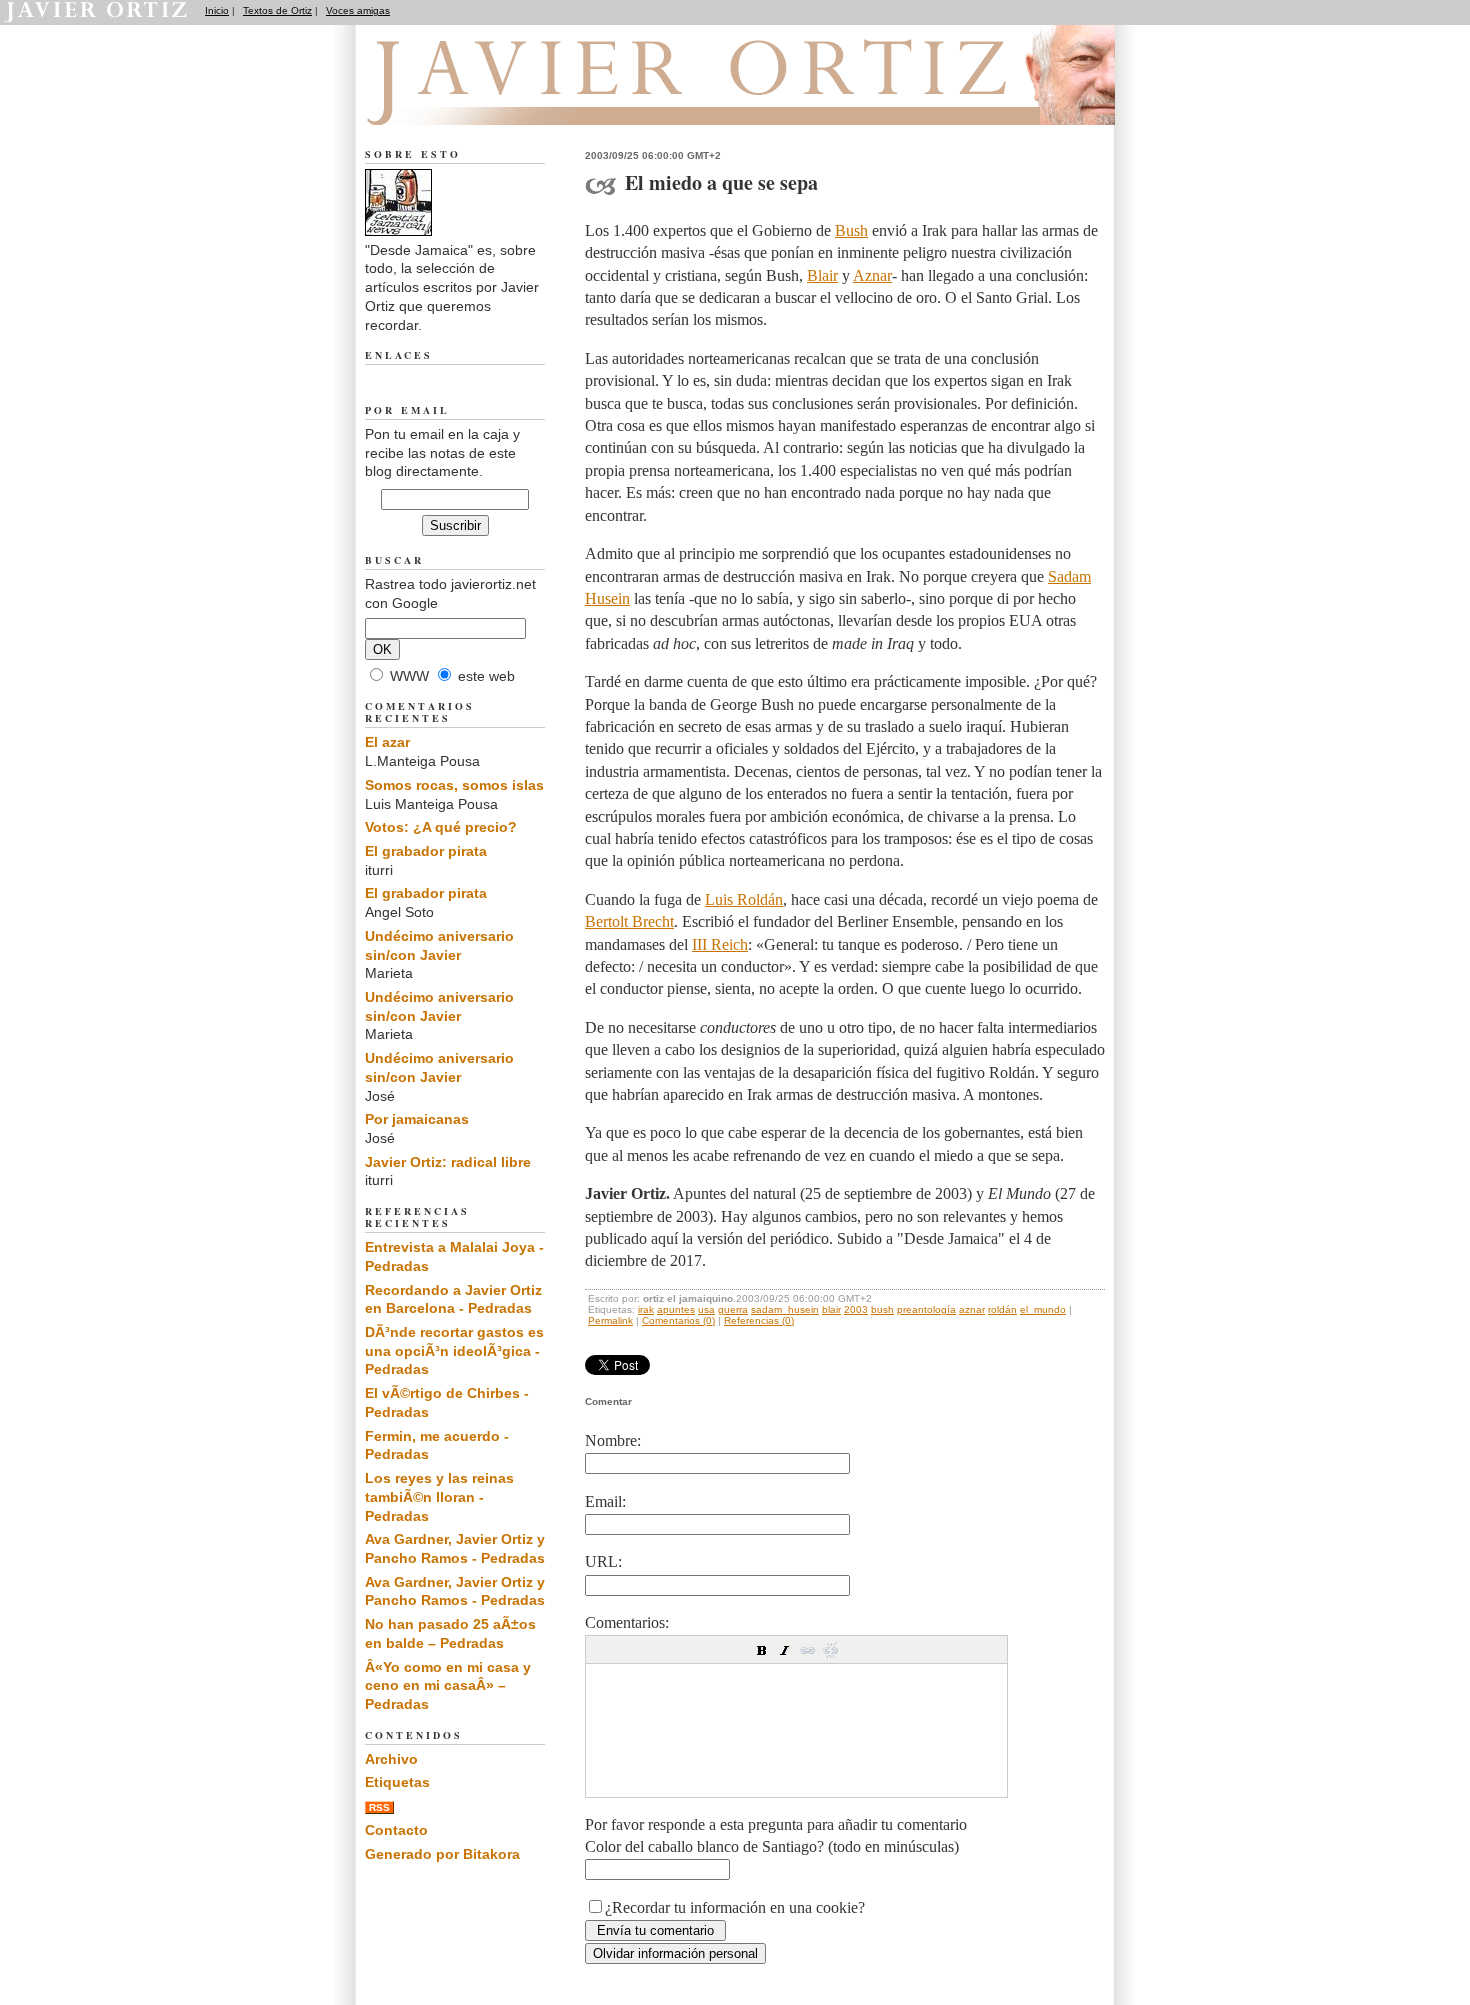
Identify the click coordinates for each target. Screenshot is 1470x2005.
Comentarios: (627, 1622)
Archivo (391, 1759)
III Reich (720, 944)
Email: (605, 1501)
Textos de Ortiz (277, 10)
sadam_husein (785, 1309)
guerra (733, 1309)
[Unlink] (831, 1650)
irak (646, 1309)
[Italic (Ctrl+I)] (785, 1650)
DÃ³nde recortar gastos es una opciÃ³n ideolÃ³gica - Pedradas (454, 1350)
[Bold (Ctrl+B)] (762, 1650)
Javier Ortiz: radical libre (448, 1162)
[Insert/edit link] (808, 1650)
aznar (972, 1309)
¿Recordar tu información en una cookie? (735, 1907)
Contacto (396, 1830)
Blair (822, 275)
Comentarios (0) (678, 1320)
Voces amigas (358, 10)
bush (882, 1309)
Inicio (217, 10)
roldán (1002, 1309)
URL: (603, 1561)
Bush (851, 230)
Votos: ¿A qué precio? (441, 827)
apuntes (676, 1309)
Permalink (610, 1320)
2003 (856, 1309)
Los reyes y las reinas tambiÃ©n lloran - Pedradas (439, 1496)
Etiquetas (397, 1782)
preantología (926, 1309)
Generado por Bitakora (442, 1854)
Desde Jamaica (473, 101)
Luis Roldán (744, 899)
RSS (379, 1807)
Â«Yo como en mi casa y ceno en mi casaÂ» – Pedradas (448, 1685)
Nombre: (613, 1440)
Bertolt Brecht (629, 921)
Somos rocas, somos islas (454, 785)
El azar (387, 742)
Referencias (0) (759, 1320)
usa (706, 1309)
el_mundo (1043, 1309)
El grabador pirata (426, 851)
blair (831, 1309)
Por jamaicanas (417, 1119)
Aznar (872, 275)
